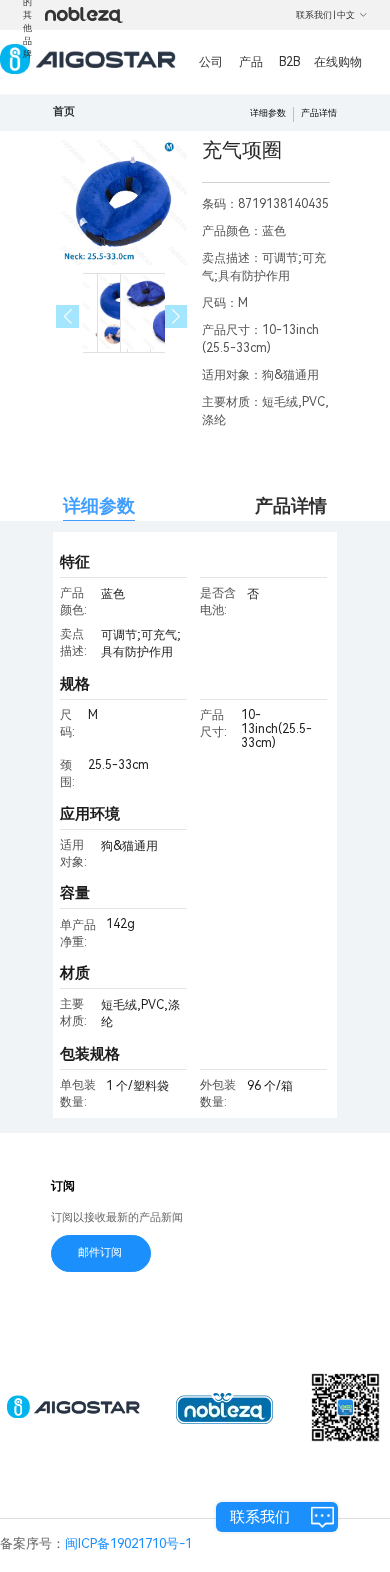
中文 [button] (346, 15)
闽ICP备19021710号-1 (128, 1543)
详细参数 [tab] (99, 505)
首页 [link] (64, 111)
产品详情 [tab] (291, 505)
